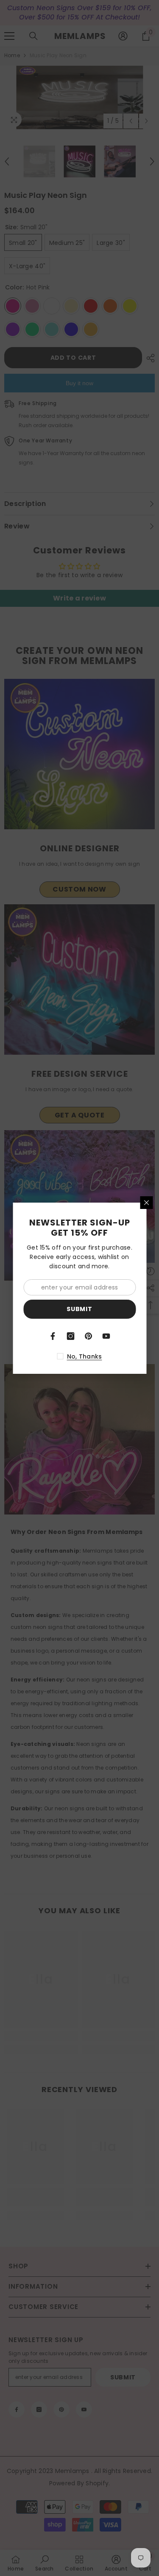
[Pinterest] (89, 1336)
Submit (79, 1309)
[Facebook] (53, 1336)
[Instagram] (71, 1336)
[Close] (146, 1203)
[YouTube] (106, 1336)
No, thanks (85, 1356)
